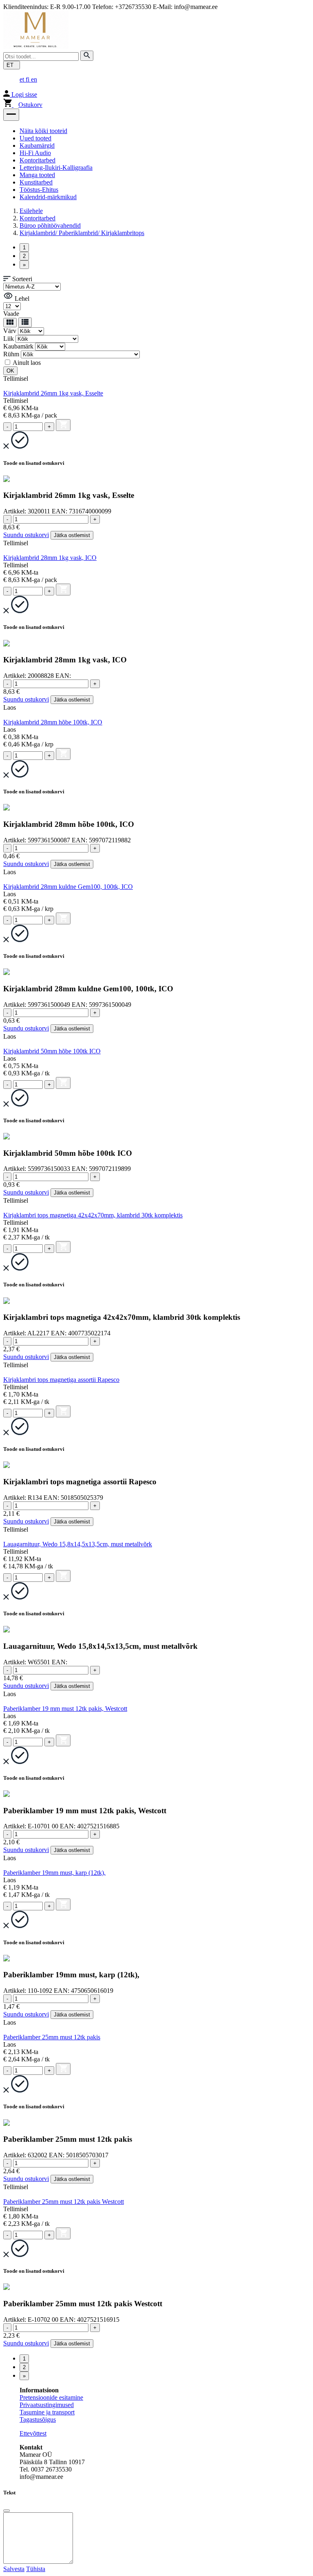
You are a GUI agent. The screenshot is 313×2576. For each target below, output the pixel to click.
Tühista (36, 2569)
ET (12, 65)
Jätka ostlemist (72, 535)
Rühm (11, 354)
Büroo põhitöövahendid (50, 225)
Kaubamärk (18, 346)
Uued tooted (35, 138)
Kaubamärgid (37, 145)
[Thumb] (10, 323)
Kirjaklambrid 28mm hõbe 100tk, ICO (53, 722)
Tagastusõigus (38, 2419)
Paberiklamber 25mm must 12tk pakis (52, 2037)
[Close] (7, 2511)
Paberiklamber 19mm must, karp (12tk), (54, 1873)
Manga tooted (37, 175)
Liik (9, 339)
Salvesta (14, 2569)
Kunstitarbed (36, 182)
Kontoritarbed (37, 160)
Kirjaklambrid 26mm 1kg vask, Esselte (53, 393)
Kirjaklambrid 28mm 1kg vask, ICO (50, 558)
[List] (25, 322)
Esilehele (31, 211)
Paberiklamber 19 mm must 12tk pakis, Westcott (65, 1709)
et (23, 79)
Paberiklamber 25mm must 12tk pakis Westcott (64, 2202)
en (34, 79)
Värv (10, 331)
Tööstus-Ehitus (39, 190)
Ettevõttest (33, 2433)
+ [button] (49, 427)
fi (28, 79)
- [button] (7, 427)
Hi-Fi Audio (35, 153)
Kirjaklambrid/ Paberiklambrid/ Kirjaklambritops (82, 233)
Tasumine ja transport (47, 2412)
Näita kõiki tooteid (43, 131)
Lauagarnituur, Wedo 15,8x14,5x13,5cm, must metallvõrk (78, 1544)
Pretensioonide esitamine (51, 2397)
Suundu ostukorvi (26, 535)
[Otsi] (87, 56)
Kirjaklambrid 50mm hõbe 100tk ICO (52, 1051)
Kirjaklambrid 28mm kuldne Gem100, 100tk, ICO (68, 887)
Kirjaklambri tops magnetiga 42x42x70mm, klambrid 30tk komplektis (93, 1215)
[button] (11, 115)
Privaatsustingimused (47, 2405)
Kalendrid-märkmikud (48, 197)
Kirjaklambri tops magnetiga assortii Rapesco (61, 1380)
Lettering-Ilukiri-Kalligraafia (56, 168)
